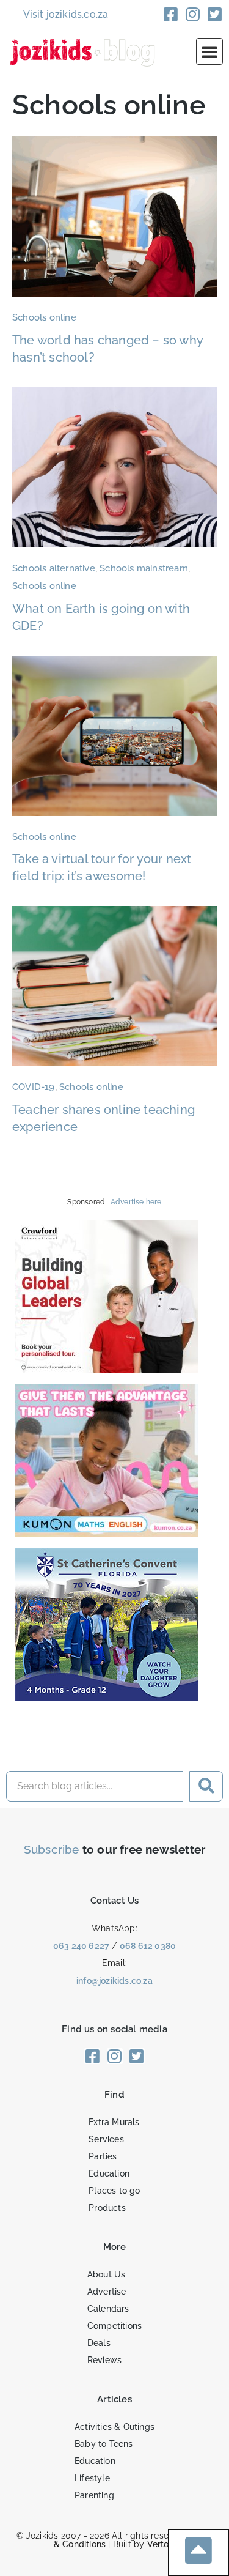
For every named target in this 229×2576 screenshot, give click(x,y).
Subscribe (52, 1849)
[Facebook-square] (171, 14)
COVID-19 (34, 1087)
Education (109, 2173)
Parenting (94, 2495)
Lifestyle (92, 2478)
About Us (107, 2274)
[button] (209, 51)
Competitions (114, 2326)
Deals (99, 2343)
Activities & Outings (114, 2427)
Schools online (44, 317)
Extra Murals (114, 2122)
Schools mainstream (144, 568)
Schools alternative (54, 568)
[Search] (206, 1786)
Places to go (114, 2191)
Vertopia (165, 2544)
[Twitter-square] (215, 14)
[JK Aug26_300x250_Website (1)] (107, 1533)
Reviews (104, 2360)
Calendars (108, 2309)
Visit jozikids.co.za (66, 14)
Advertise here (136, 1202)
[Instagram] (193, 14)
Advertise (107, 2292)
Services (106, 2139)
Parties (103, 2156)
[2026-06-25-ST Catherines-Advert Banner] (107, 1697)
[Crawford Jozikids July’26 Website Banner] (107, 1369)
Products (107, 2208)
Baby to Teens (104, 2444)
